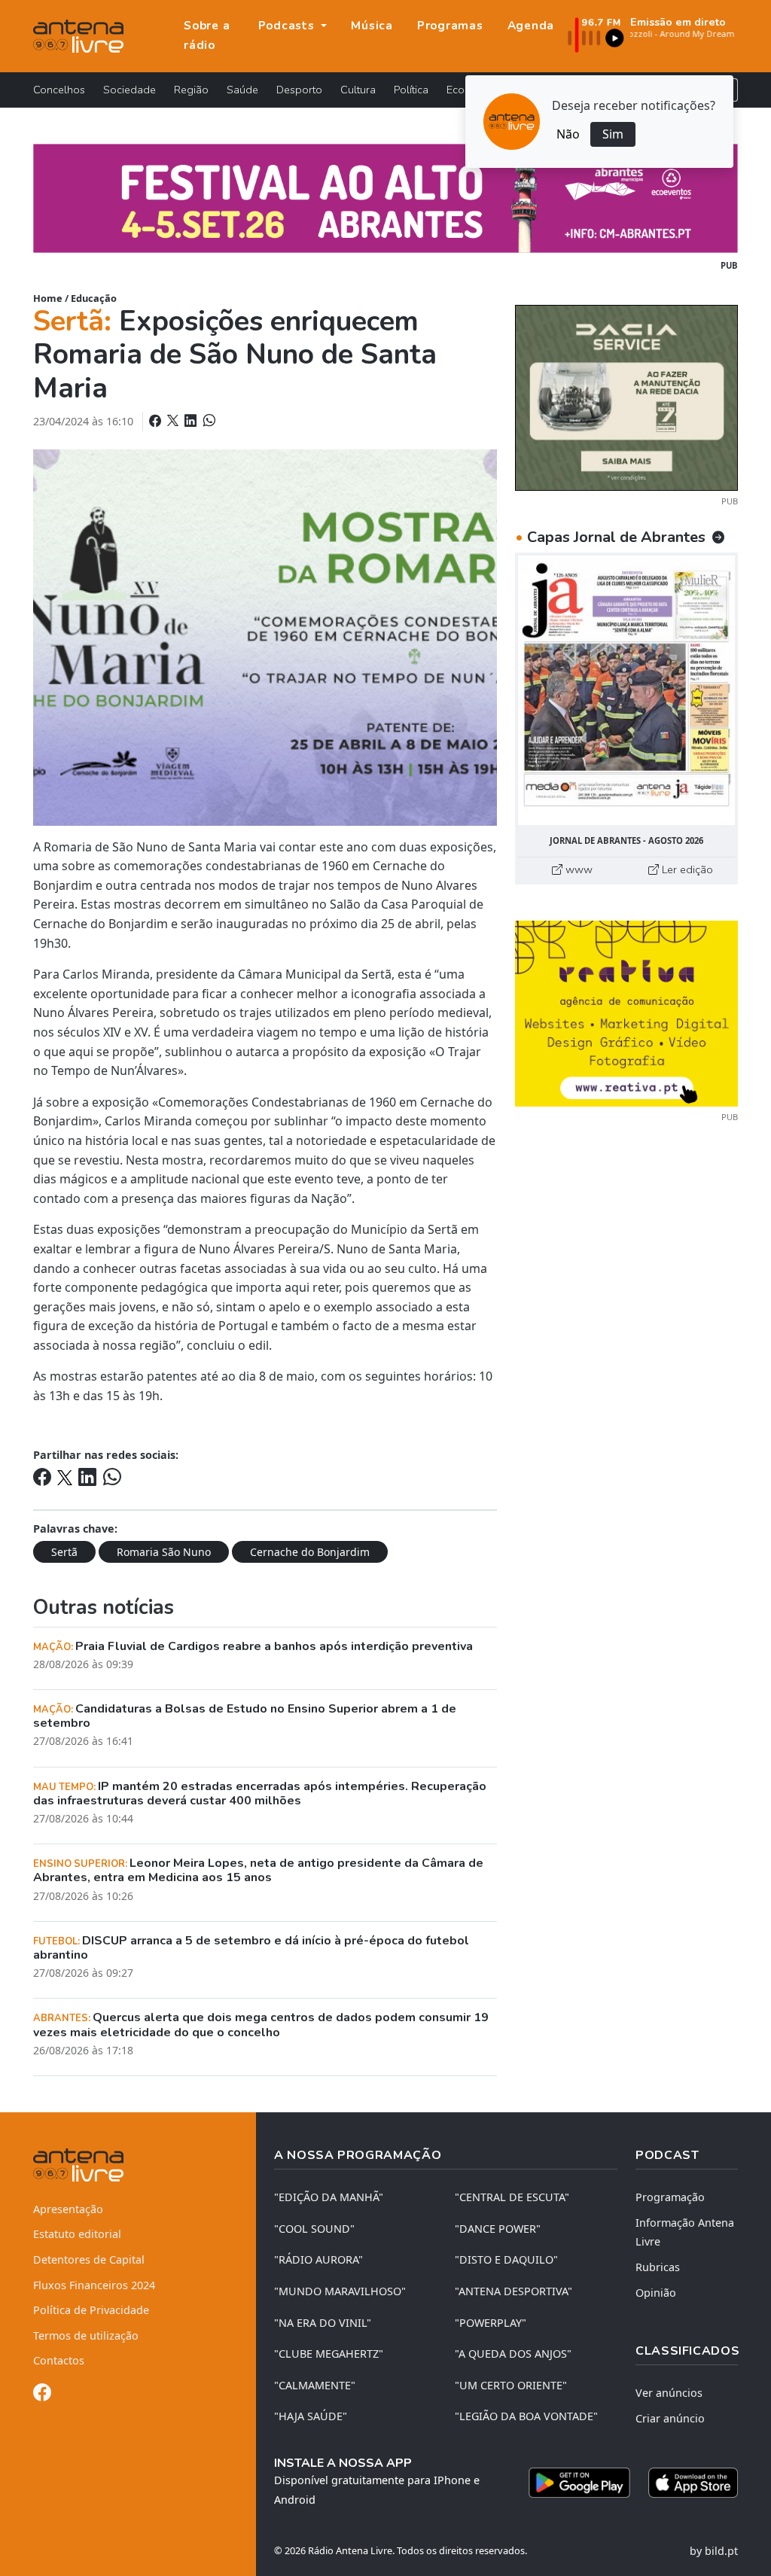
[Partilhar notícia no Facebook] (157, 421)
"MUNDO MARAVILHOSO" (340, 2291)
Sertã (64, 1552)
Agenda (531, 26)
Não (568, 134)
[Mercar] (626, 397)
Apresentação (68, 2209)
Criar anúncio (670, 2418)
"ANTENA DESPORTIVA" (513, 2291)
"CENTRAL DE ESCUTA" (512, 2197)
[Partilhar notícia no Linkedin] (192, 421)
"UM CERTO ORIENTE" (511, 2385)
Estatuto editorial (77, 2234)
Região (191, 90)
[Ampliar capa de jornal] (626, 690)
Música (372, 26)
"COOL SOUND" (314, 2229)
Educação (94, 298)
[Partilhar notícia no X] (174, 421)
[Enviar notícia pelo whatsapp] (208, 421)
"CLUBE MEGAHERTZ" (329, 2354)
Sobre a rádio (207, 35)
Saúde (242, 90)
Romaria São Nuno (164, 1552)
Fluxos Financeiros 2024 (94, 2285)
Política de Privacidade (91, 2310)
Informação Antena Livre (685, 2232)
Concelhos (59, 90)
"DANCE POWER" (498, 2229)
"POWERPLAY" (491, 2323)
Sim (613, 134)
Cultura (358, 90)
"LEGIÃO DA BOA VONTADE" (526, 2416)
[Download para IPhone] (693, 2483)
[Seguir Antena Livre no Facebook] (42, 2395)
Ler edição (686, 869)
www (577, 869)
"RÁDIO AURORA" (318, 2259)
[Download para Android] (579, 2483)
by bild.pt (714, 2551)
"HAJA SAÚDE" (311, 2416)
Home (48, 298)
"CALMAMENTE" (315, 2385)
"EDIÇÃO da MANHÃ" (329, 2197)
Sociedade (130, 90)
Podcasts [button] (288, 26)
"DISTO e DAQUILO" (506, 2259)
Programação (670, 2197)
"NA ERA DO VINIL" (323, 2323)
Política (411, 90)
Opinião (656, 2293)
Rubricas (658, 2267)
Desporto (299, 90)
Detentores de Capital (89, 2259)
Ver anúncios (669, 2393)
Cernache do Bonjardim (310, 1552)
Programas (450, 26)
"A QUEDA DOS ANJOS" (513, 2354)
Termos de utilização (86, 2335)
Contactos (59, 2360)
